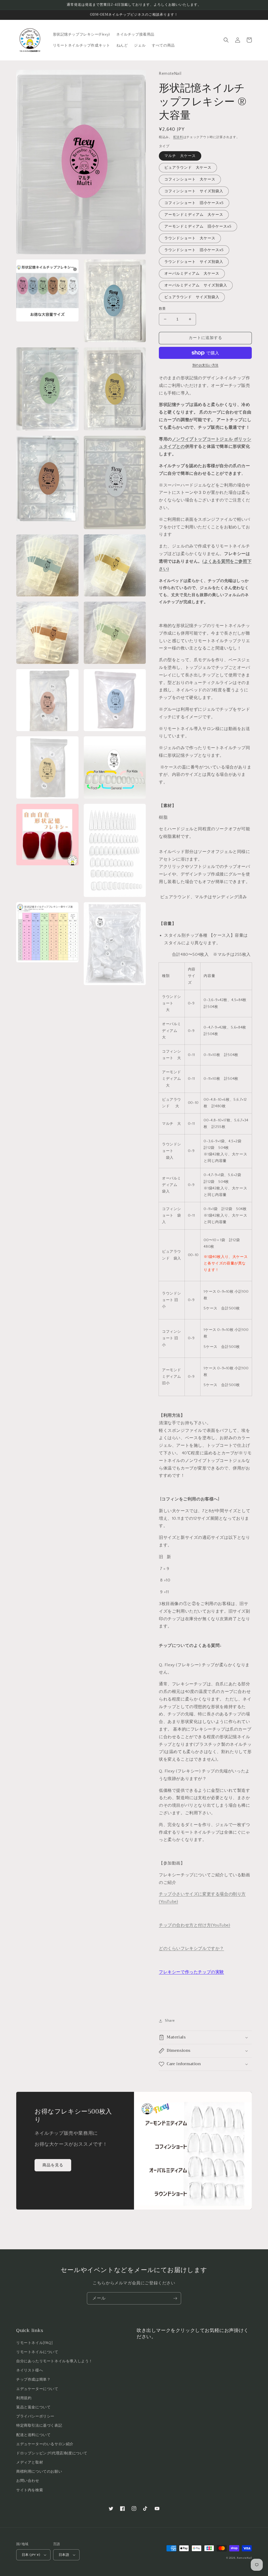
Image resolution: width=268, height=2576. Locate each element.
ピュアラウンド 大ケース (188, 168)
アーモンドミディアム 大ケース (194, 215)
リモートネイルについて (37, 2352)
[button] (226, 40)
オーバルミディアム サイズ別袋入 (196, 285)
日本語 (64, 2555)
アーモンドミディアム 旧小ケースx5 (198, 227)
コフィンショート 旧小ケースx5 (194, 203)
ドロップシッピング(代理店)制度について (52, 2453)
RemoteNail (244, 2558)
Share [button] (170, 2021)
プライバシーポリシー (35, 2416)
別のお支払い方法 (205, 365)
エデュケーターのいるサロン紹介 (45, 2444)
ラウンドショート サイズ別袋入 (194, 262)
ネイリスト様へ (30, 2370)
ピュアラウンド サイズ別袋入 (192, 297)
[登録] (175, 2298)
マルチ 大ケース (180, 156)
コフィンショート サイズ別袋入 (194, 191)
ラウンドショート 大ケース (190, 238)
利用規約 (24, 2398)
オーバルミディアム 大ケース (192, 274)
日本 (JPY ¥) (31, 2555)
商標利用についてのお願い (39, 2472)
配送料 (178, 137)
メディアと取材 (30, 2462)
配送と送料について (33, 2435)
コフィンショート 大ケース (190, 179)
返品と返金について (33, 2407)
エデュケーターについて (37, 2389)
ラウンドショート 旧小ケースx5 (194, 250)
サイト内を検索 (30, 2490)
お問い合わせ (28, 2481)
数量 (162, 309)
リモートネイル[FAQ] (34, 2343)
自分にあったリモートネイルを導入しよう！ (54, 2361)
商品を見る (53, 2165)
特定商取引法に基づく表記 (39, 2426)
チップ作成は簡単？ (33, 2380)
